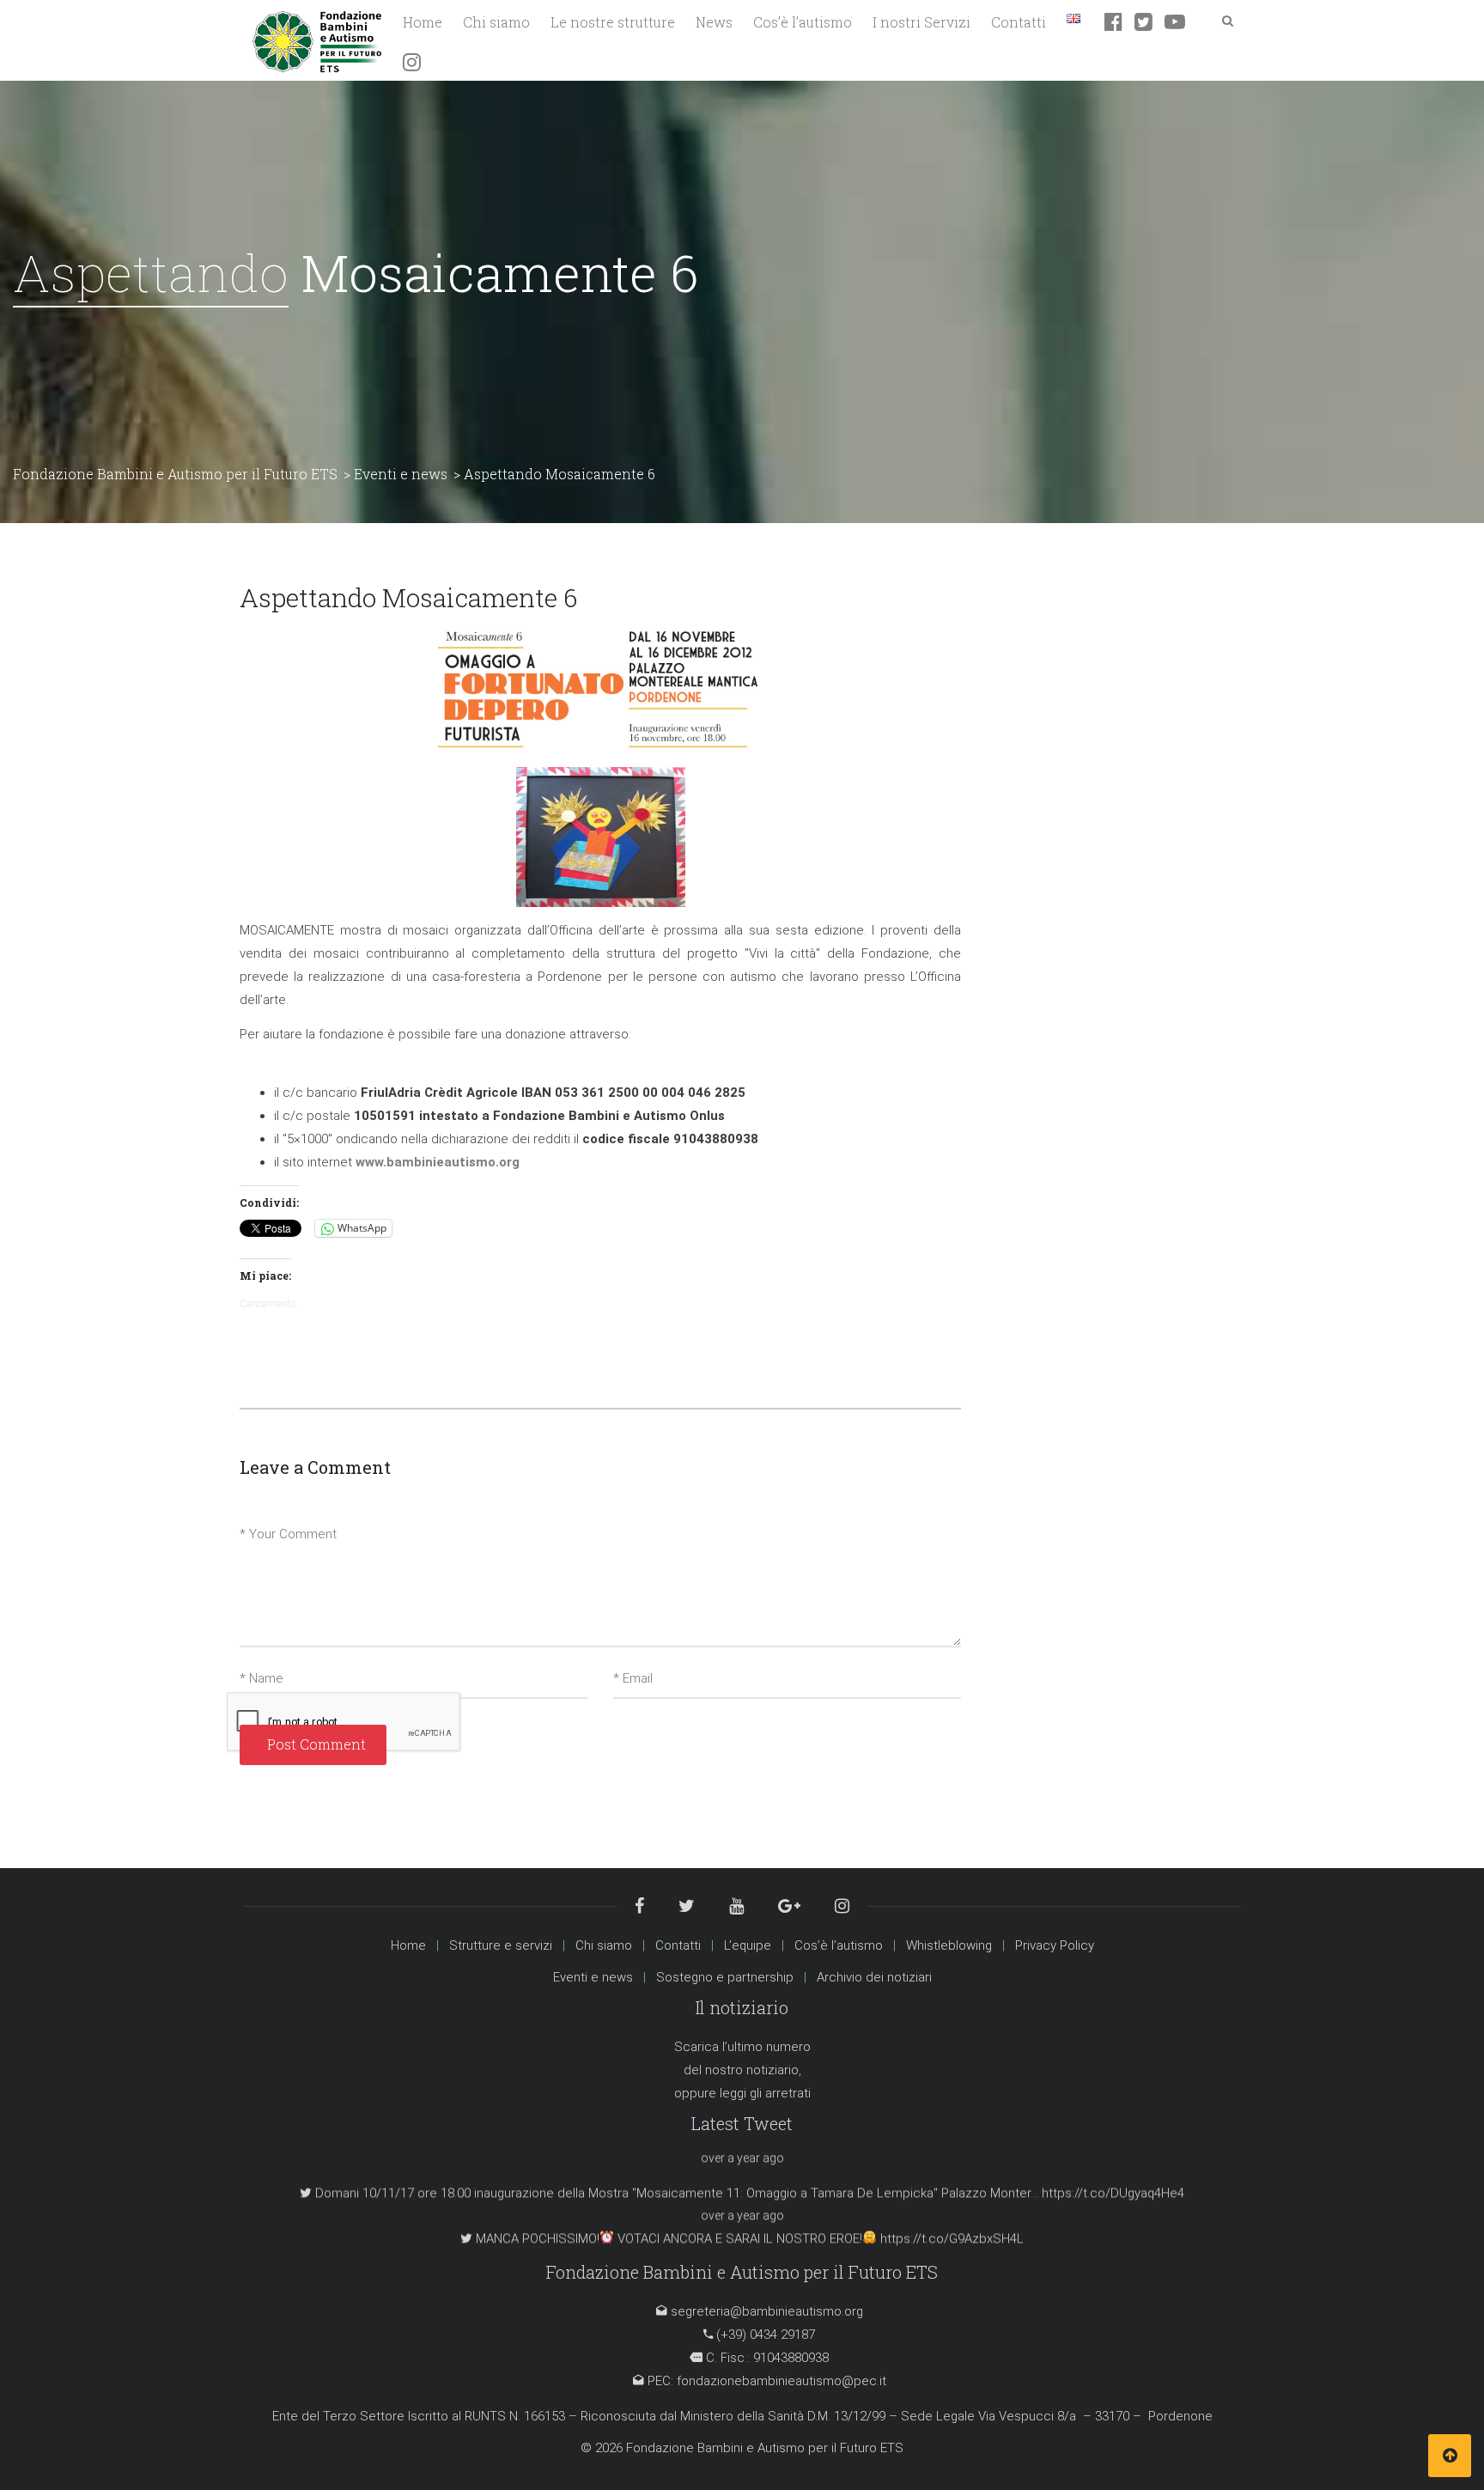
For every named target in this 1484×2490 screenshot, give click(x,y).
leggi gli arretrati (765, 2093)
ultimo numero (769, 2047)
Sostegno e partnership (725, 1977)
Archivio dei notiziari (874, 1977)
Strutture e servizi (501, 1945)
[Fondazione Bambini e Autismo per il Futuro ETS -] (317, 40)
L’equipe (748, 1945)
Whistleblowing (949, 1945)
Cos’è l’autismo (839, 1945)
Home (408, 1945)
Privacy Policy (1055, 1945)
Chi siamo (604, 1945)
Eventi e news (593, 1977)
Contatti (678, 1945)
